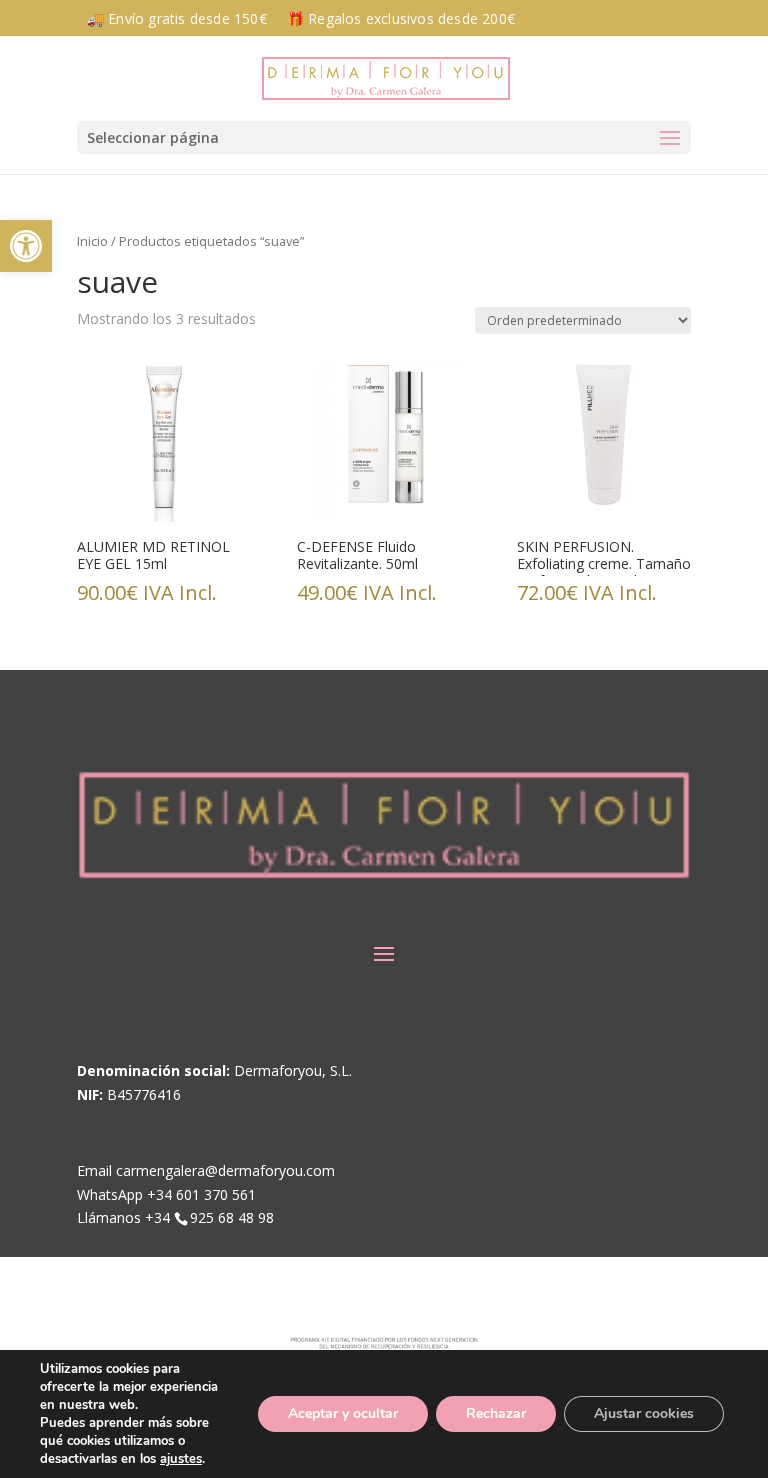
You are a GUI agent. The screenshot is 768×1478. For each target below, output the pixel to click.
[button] (384, 137)
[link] (26, 246)
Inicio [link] (92, 241)
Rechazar (496, 1413)
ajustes (181, 1459)
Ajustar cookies (644, 1413)
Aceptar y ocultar (343, 1413)
